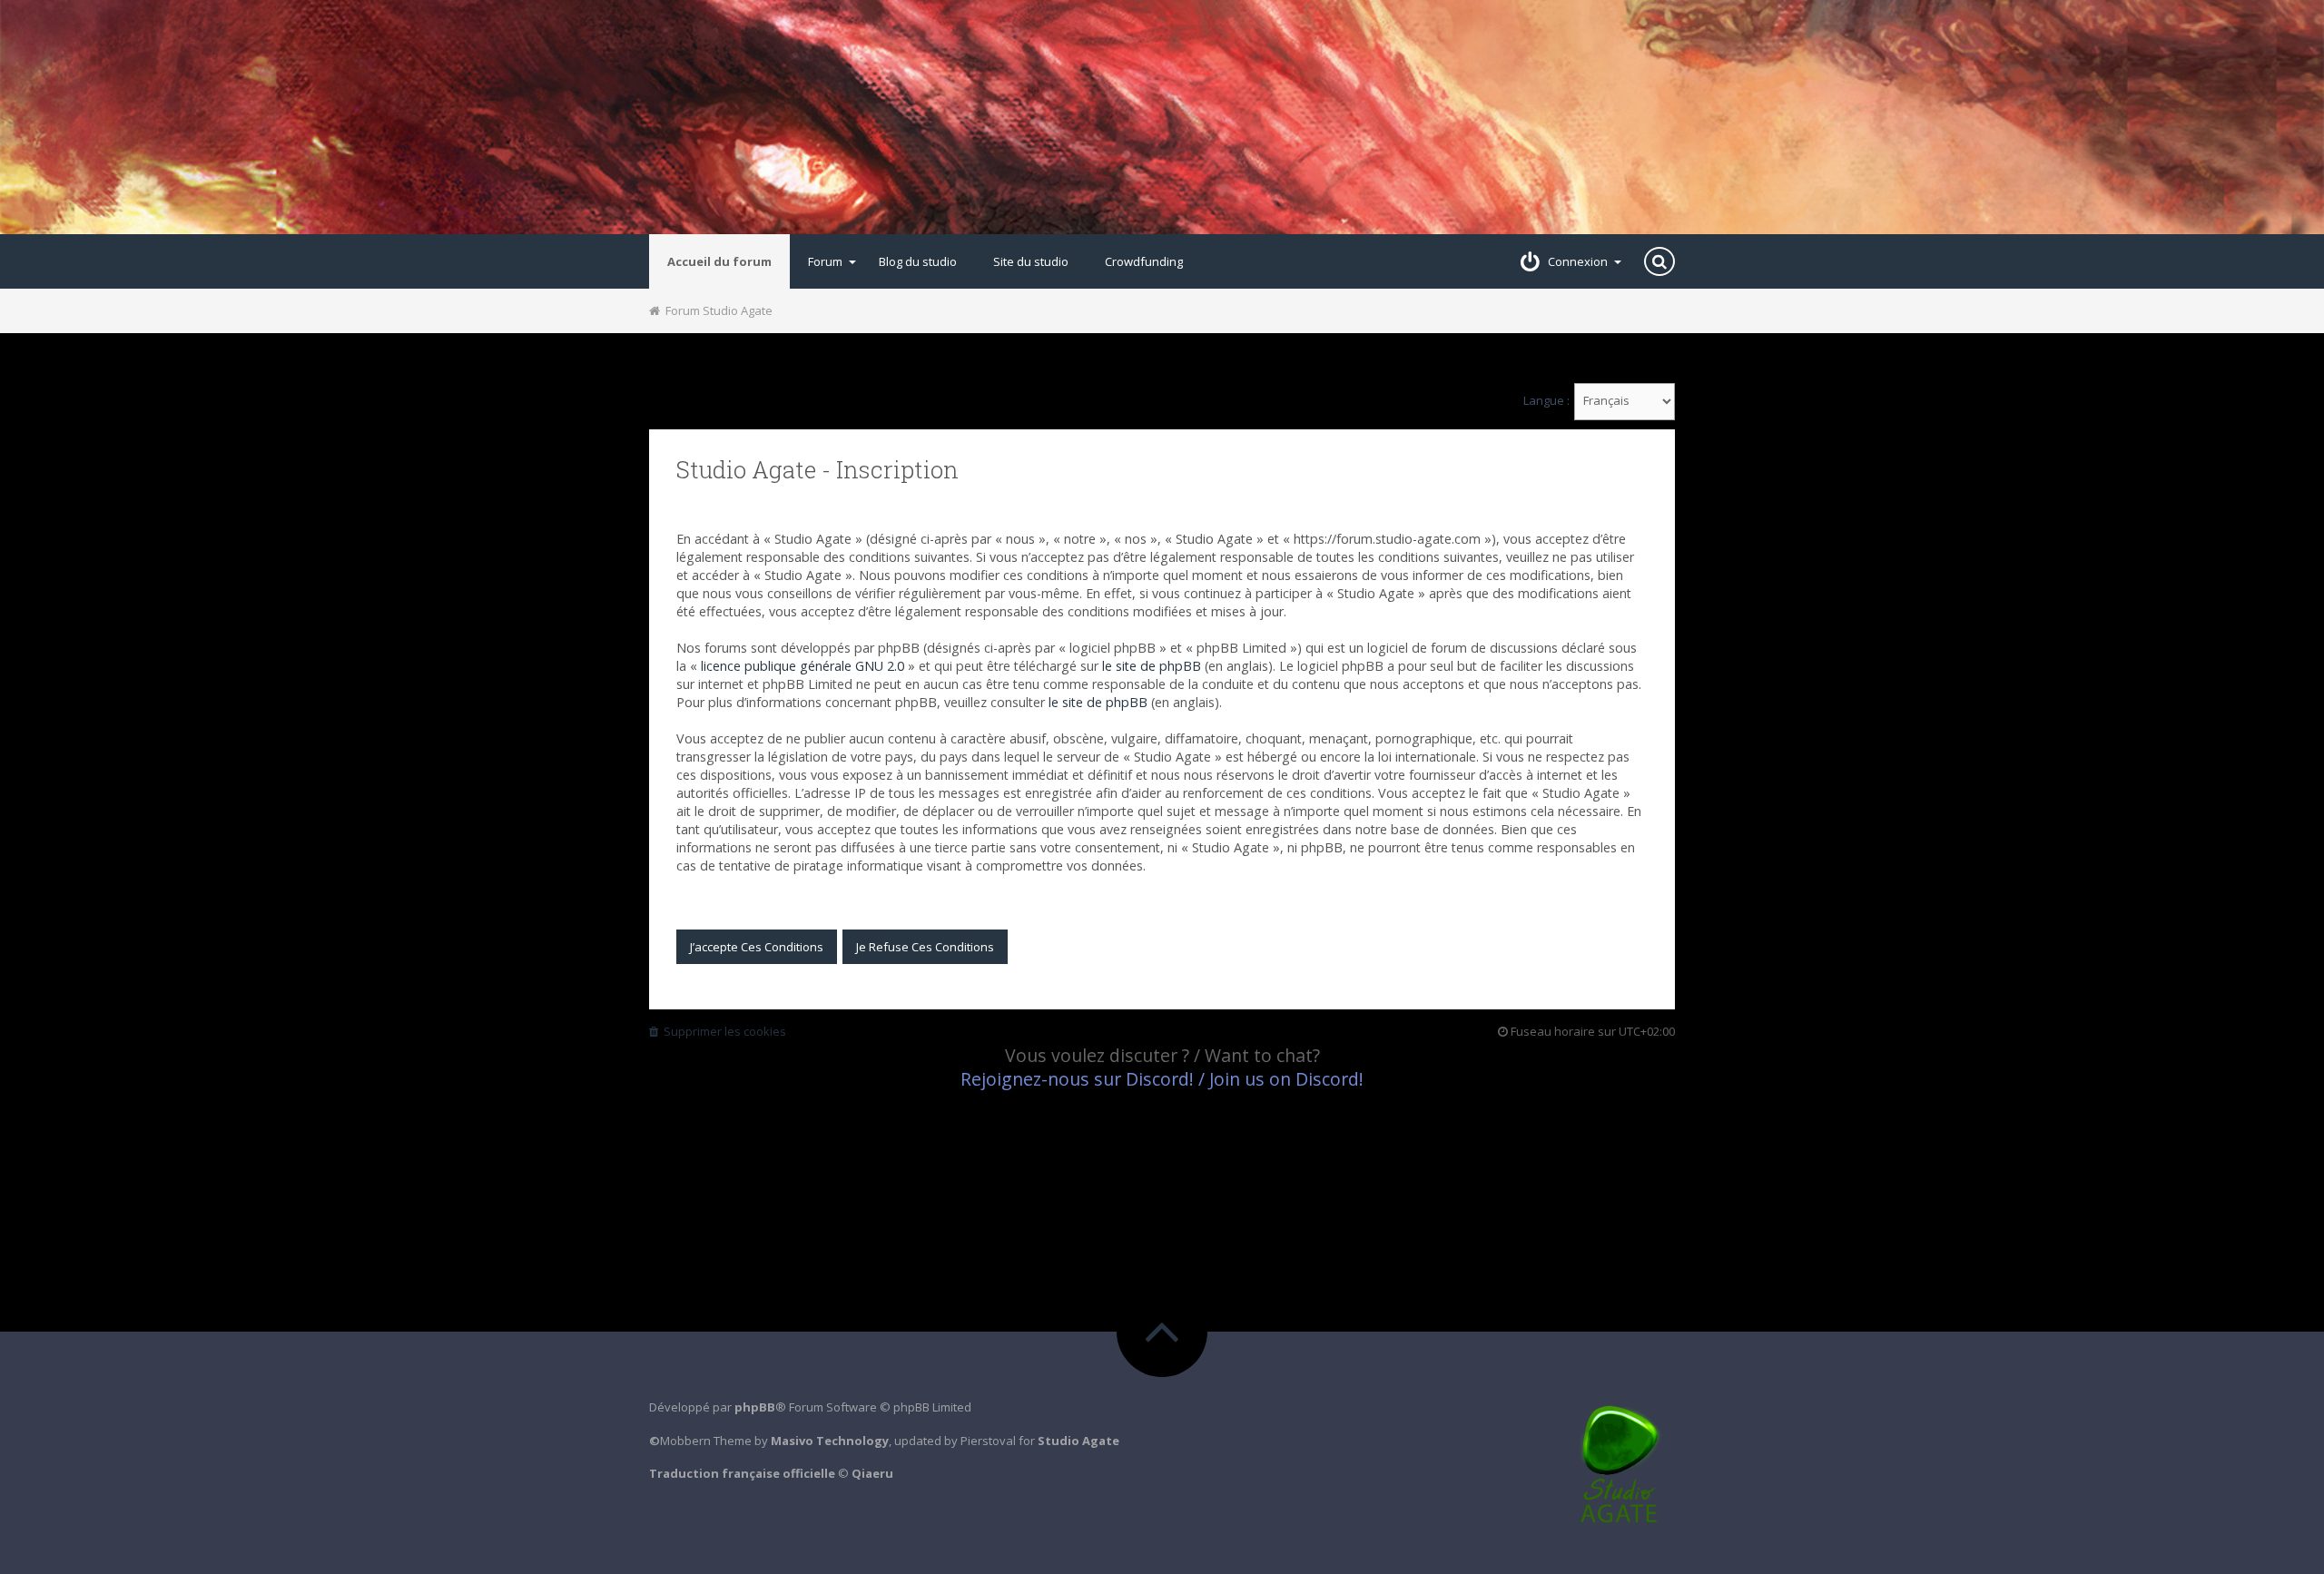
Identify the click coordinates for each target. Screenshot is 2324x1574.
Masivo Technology (830, 1441)
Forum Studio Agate (716, 310)
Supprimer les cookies (722, 1031)
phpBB (755, 1407)
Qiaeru (872, 1473)
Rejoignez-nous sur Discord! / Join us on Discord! (1162, 1079)
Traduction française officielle (742, 1473)
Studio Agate (1078, 1441)
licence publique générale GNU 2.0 (803, 666)
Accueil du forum (719, 261)
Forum (825, 261)
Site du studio (1031, 261)
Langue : (1546, 401)
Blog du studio (918, 261)
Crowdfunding (1144, 261)
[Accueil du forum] (1162, 117)
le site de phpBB (1152, 666)
